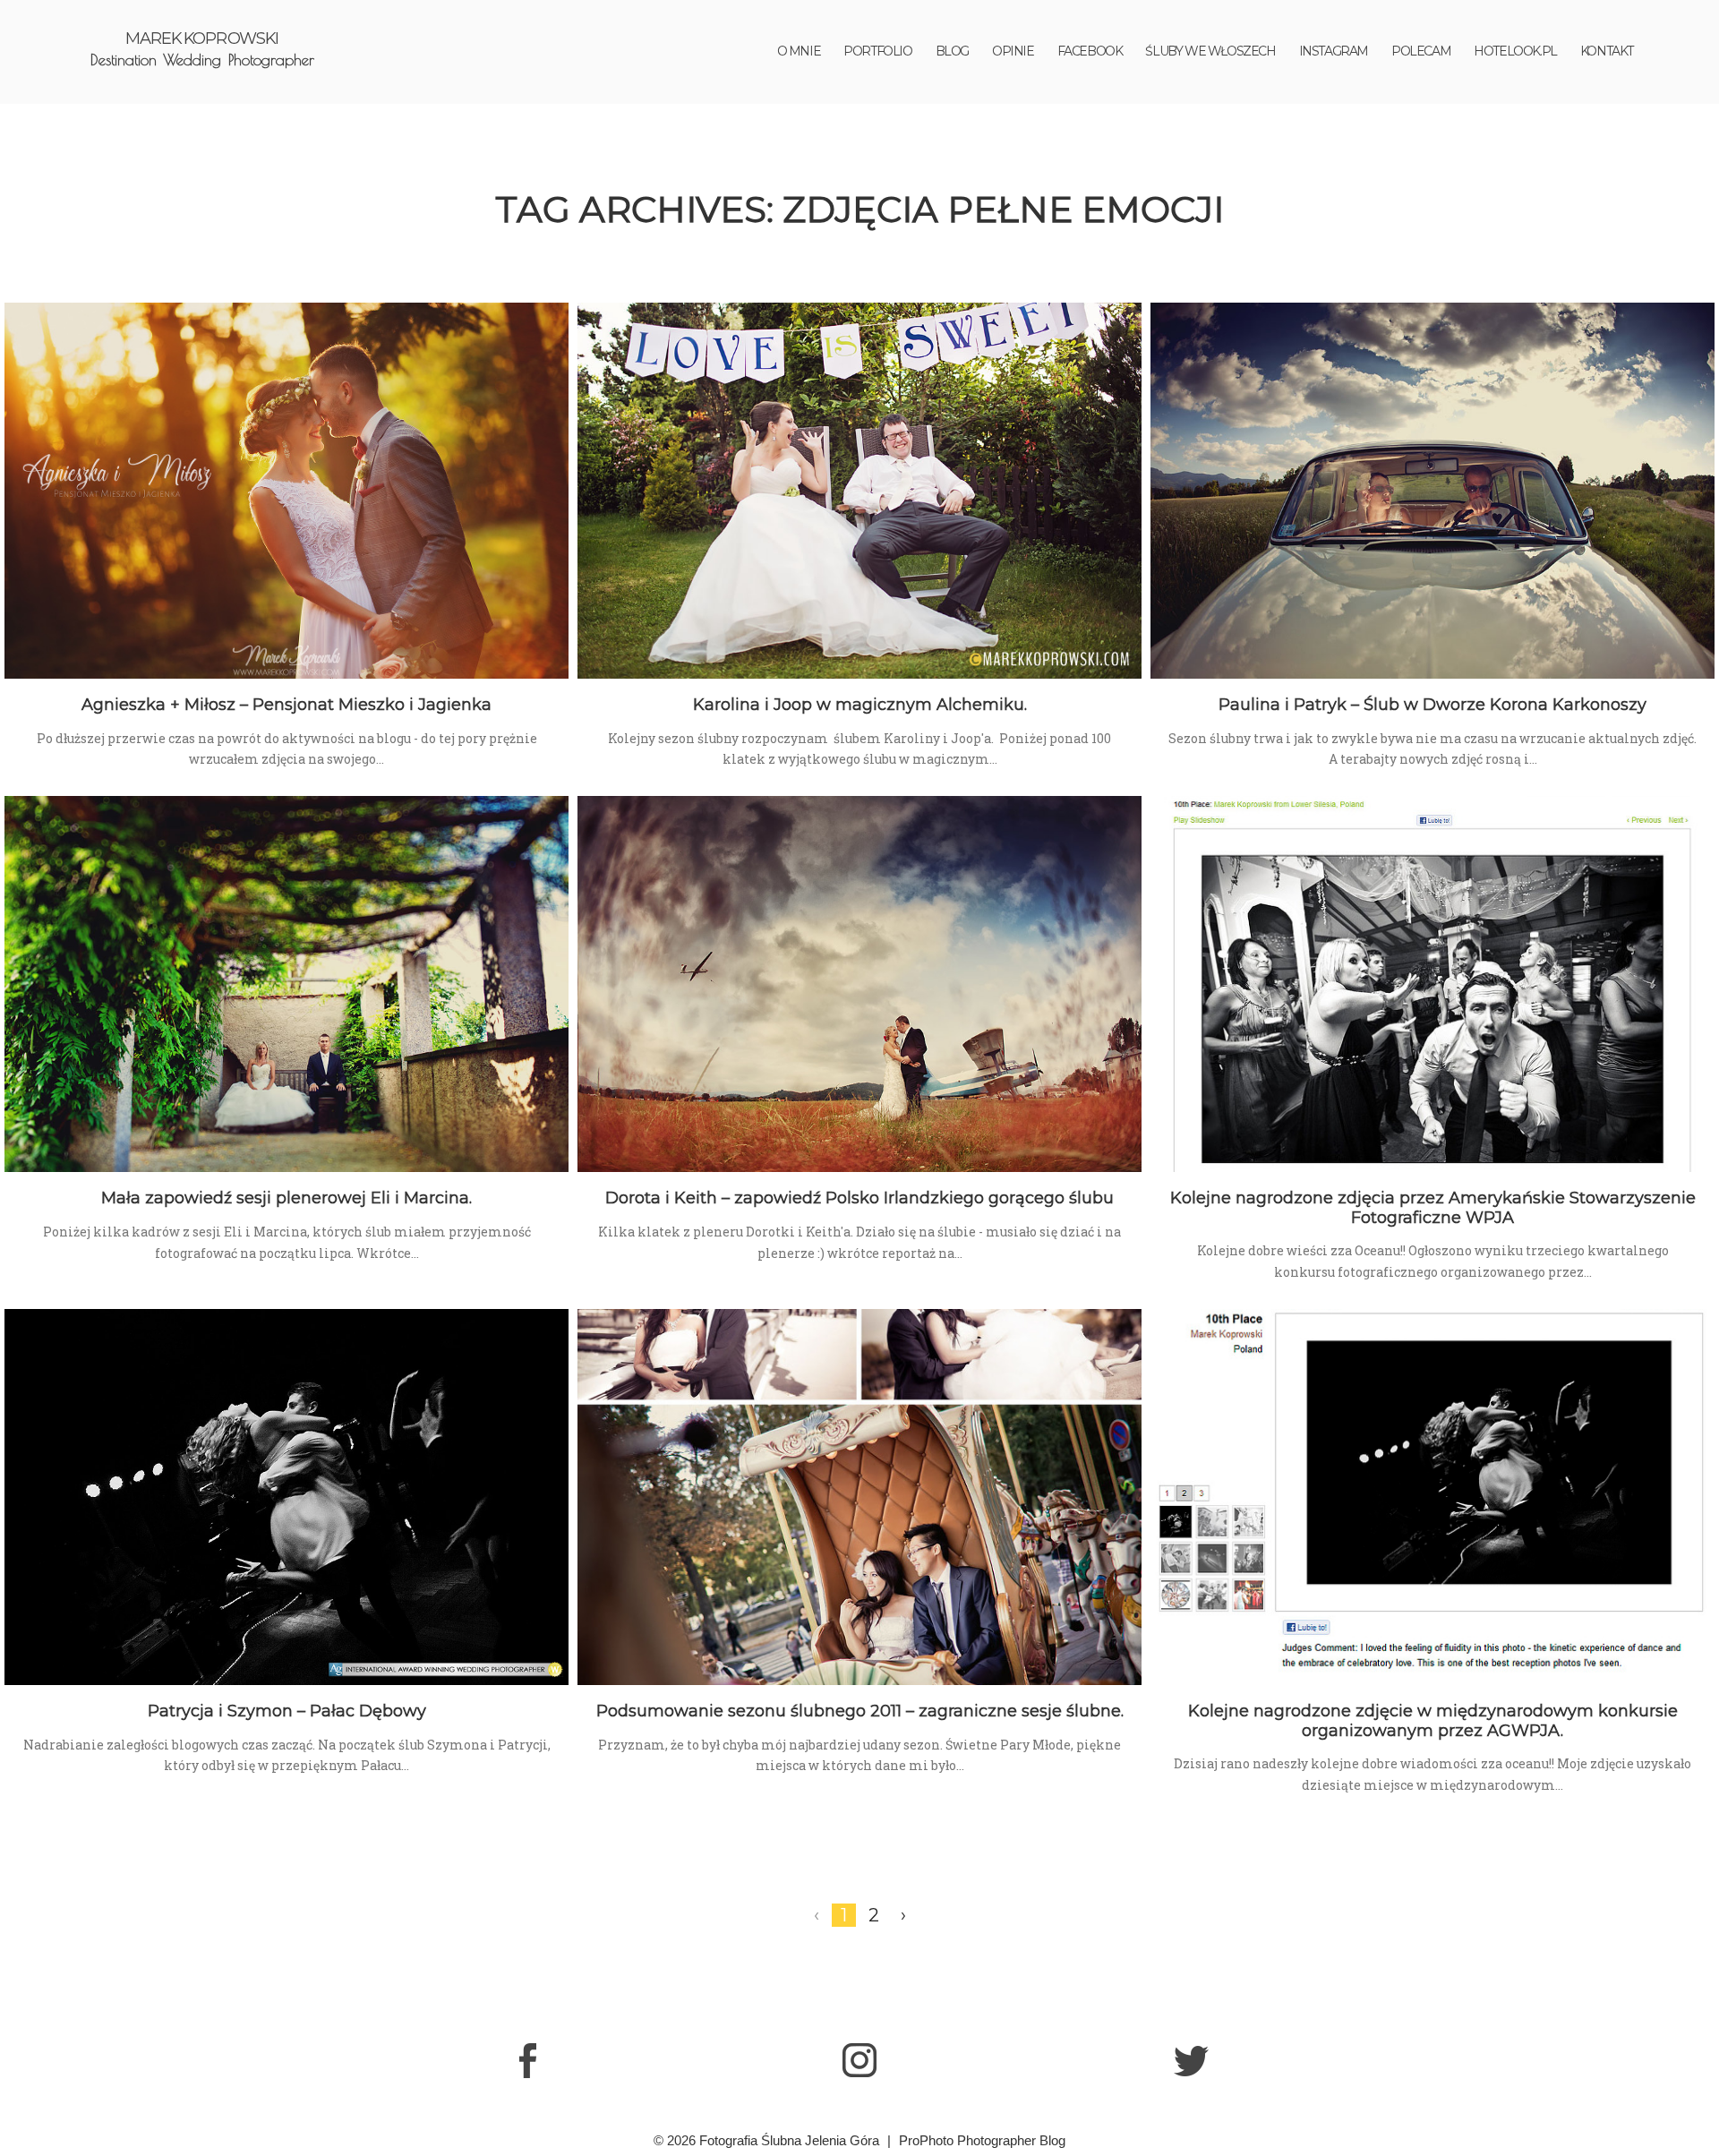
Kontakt (1607, 51)
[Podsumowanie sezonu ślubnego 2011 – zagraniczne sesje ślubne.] (859, 1497)
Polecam (1421, 51)
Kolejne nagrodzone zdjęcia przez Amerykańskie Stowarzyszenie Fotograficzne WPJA (1433, 1208)
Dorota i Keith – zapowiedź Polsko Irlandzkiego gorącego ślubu (859, 1198)
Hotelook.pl (1515, 51)
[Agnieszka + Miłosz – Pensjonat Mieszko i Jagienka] (286, 491)
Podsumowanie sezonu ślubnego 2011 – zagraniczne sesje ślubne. (860, 1711)
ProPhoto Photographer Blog (982, 2140)
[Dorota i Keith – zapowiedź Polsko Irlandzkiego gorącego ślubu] (859, 984)
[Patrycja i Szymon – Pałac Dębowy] (286, 1497)
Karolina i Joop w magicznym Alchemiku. (860, 705)
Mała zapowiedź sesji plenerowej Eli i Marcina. (286, 1198)
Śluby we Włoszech (1210, 51)
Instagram (1334, 51)
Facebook (1090, 51)
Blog (952, 51)
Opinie (1013, 51)
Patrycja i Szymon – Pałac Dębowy (287, 1711)
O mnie (799, 51)
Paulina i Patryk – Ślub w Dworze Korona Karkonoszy (1432, 705)
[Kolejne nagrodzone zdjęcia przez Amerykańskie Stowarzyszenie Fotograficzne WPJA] (1432, 984)
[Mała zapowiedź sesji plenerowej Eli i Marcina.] (286, 984)
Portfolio (877, 51)
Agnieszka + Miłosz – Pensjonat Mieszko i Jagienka (286, 705)
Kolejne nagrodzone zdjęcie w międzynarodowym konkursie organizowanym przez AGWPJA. (1433, 1721)
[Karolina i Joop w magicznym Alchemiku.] (859, 491)
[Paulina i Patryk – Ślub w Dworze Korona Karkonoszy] (1432, 491)
